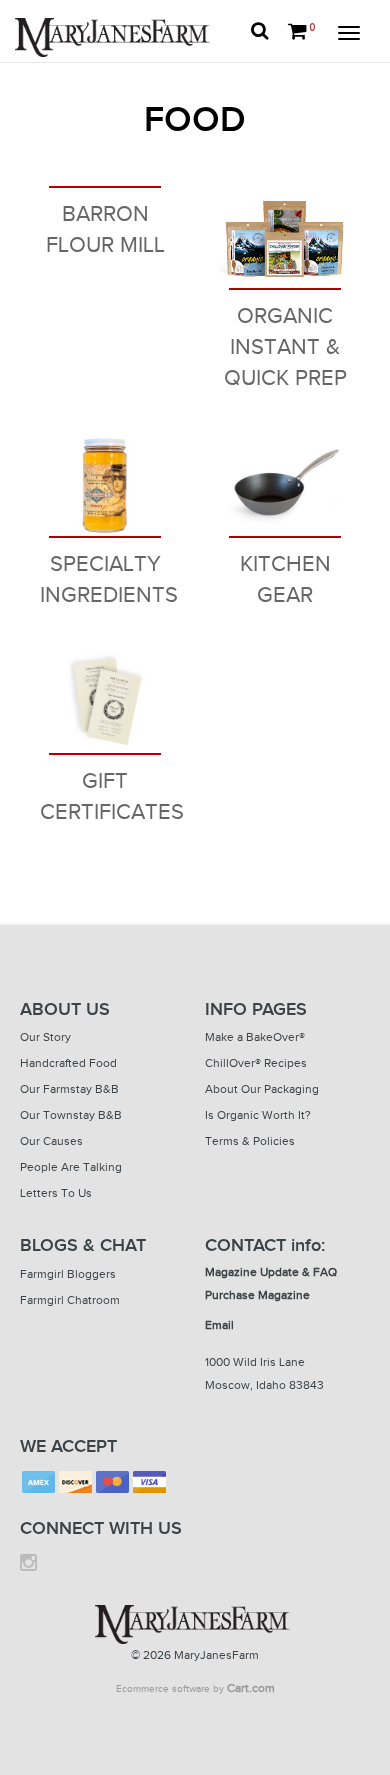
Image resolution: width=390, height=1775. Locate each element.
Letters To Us (56, 1193)
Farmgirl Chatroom (70, 1300)
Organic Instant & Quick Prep (285, 347)
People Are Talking (71, 1167)
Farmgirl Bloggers (68, 1274)
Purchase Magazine (257, 1295)
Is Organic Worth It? (258, 1115)
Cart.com (251, 1688)
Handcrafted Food (68, 1063)
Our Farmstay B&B (69, 1089)
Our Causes (51, 1141)
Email (219, 1325)
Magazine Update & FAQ (271, 1272)
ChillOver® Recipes (256, 1063)
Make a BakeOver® (255, 1037)
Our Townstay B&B (71, 1115)
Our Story (45, 1037)
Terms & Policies (250, 1141)
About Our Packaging (262, 1089)
